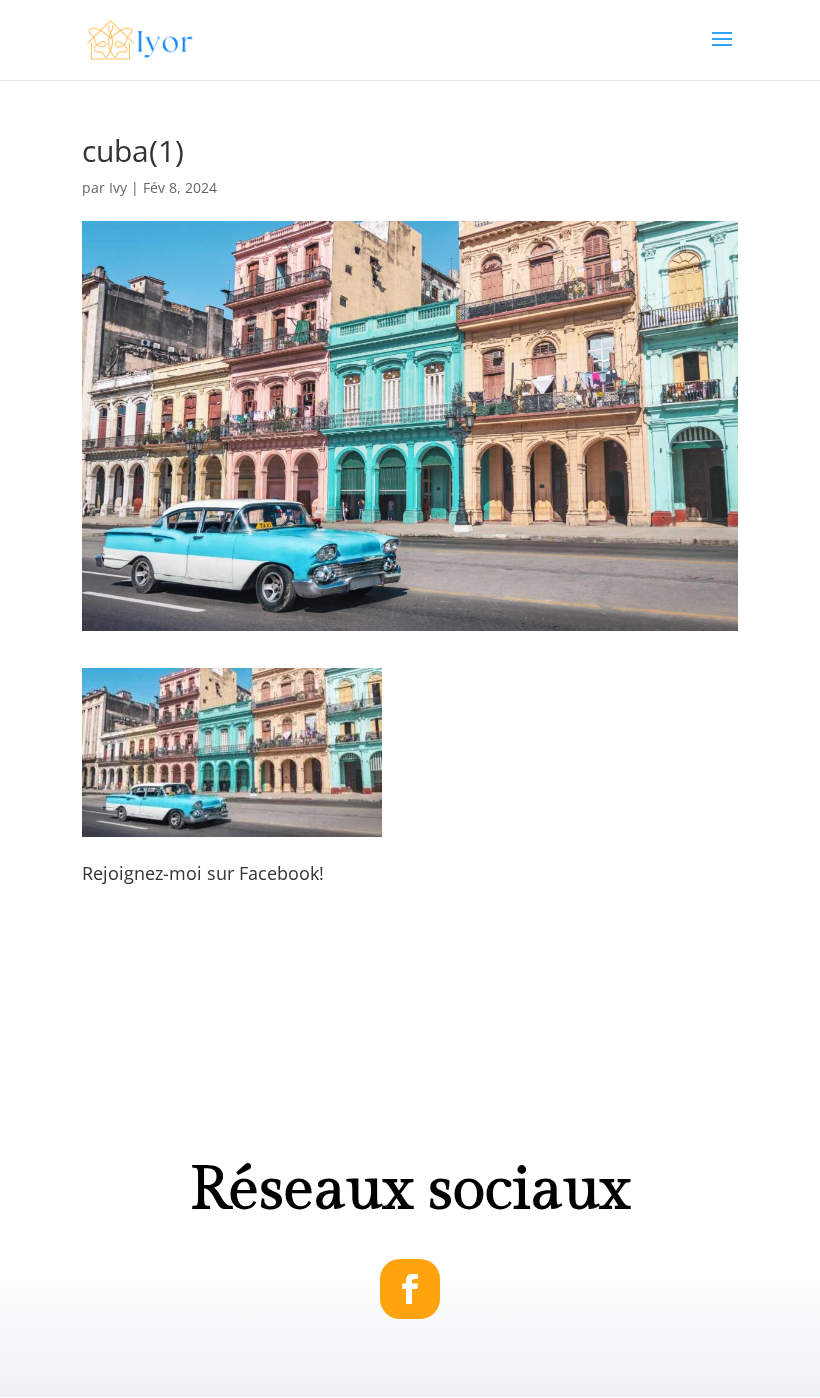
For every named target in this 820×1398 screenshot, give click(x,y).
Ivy (118, 187)
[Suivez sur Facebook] (410, 1289)
